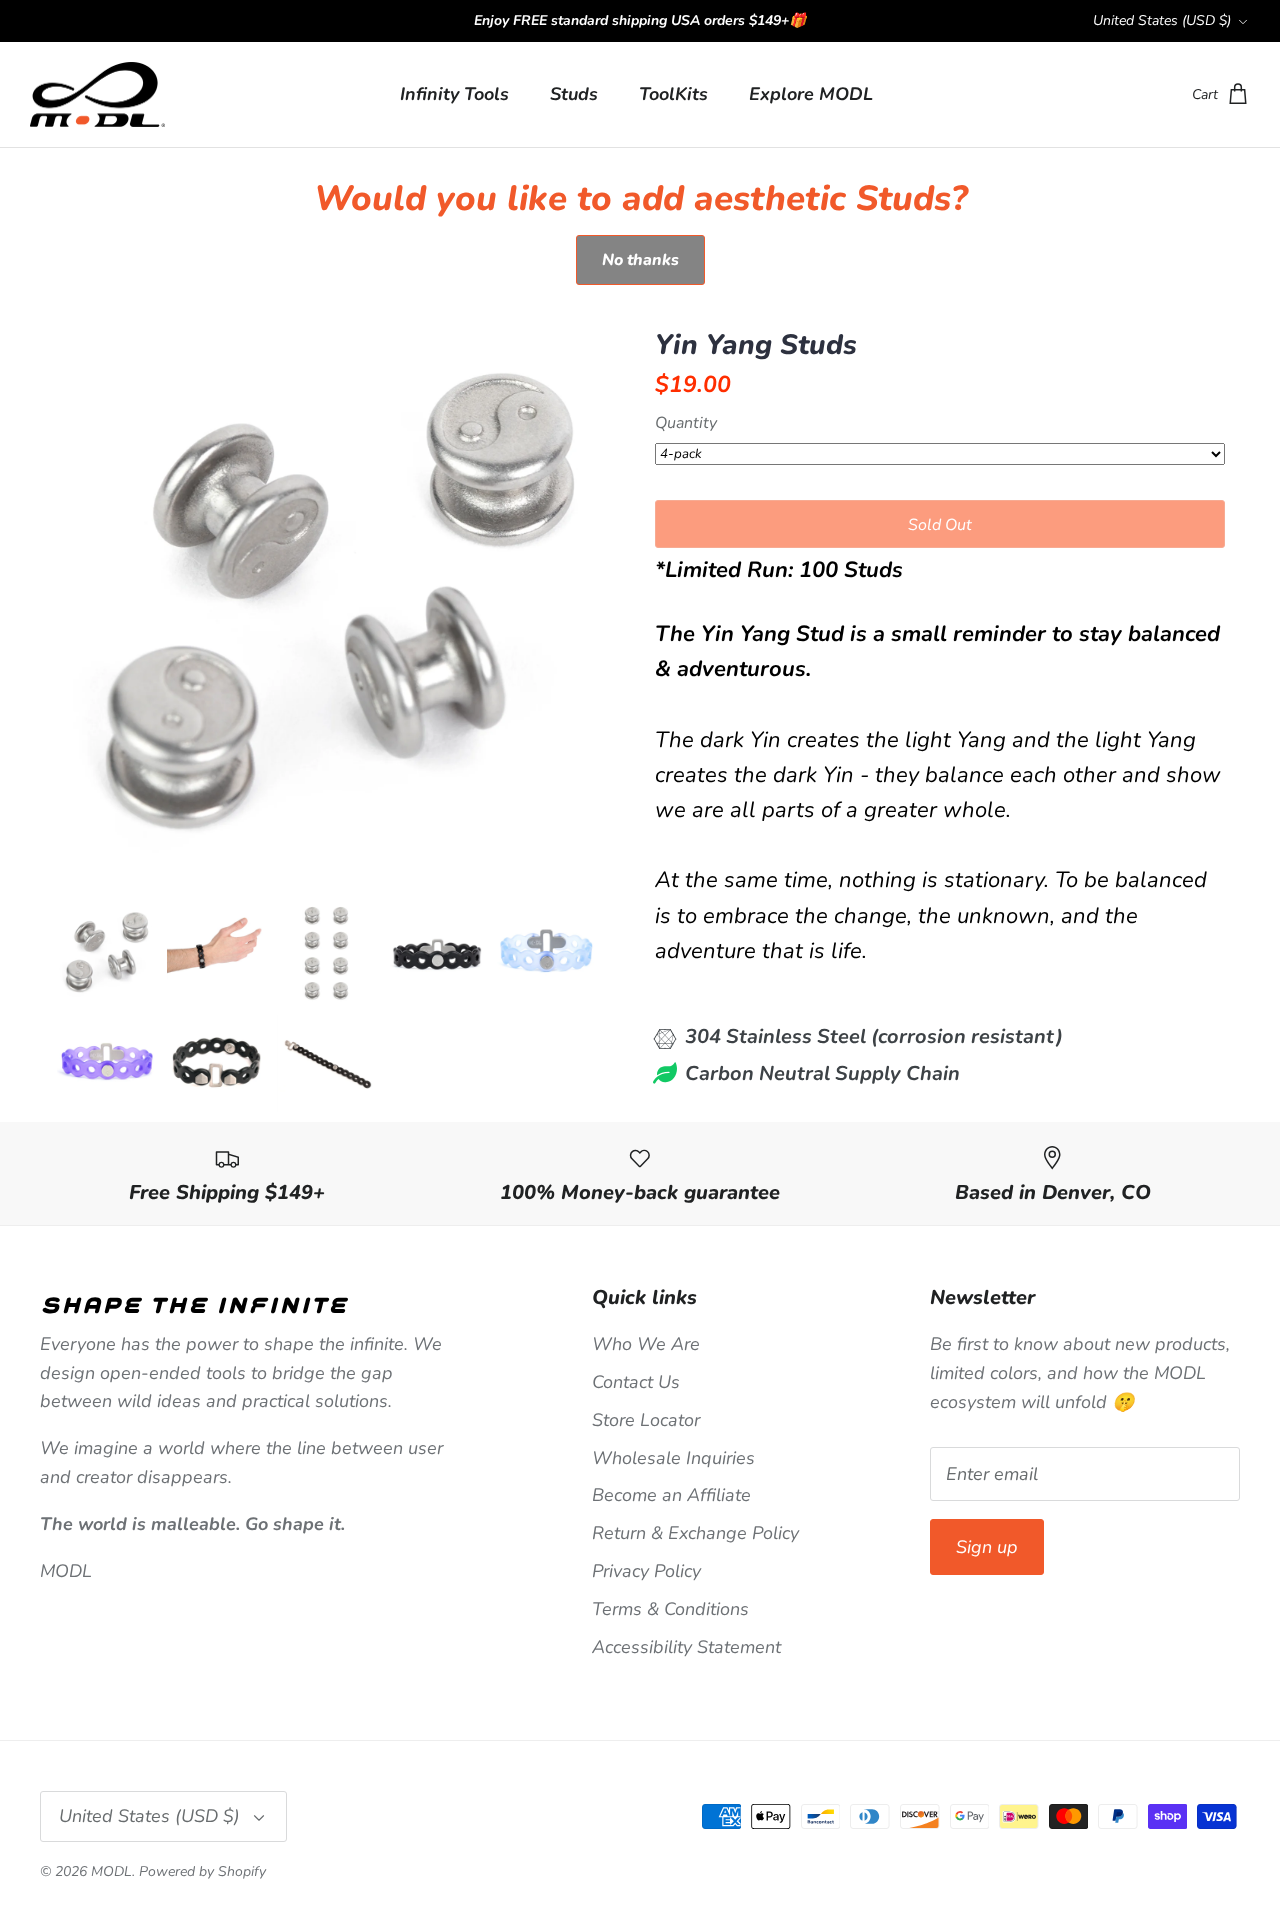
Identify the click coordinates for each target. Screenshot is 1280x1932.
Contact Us (636, 1382)
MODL (111, 1871)
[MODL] (97, 95)
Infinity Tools (454, 94)
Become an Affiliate (671, 1495)
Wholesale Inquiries (673, 1458)
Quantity (686, 424)
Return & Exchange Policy (695, 1533)
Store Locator (646, 1420)
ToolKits (673, 94)
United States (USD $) (1162, 20)
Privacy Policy (646, 1571)
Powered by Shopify (202, 1871)
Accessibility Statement (686, 1647)
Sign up (987, 1547)
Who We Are (646, 1344)
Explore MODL (811, 94)
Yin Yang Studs (756, 346)
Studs (574, 94)
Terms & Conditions (670, 1609)
